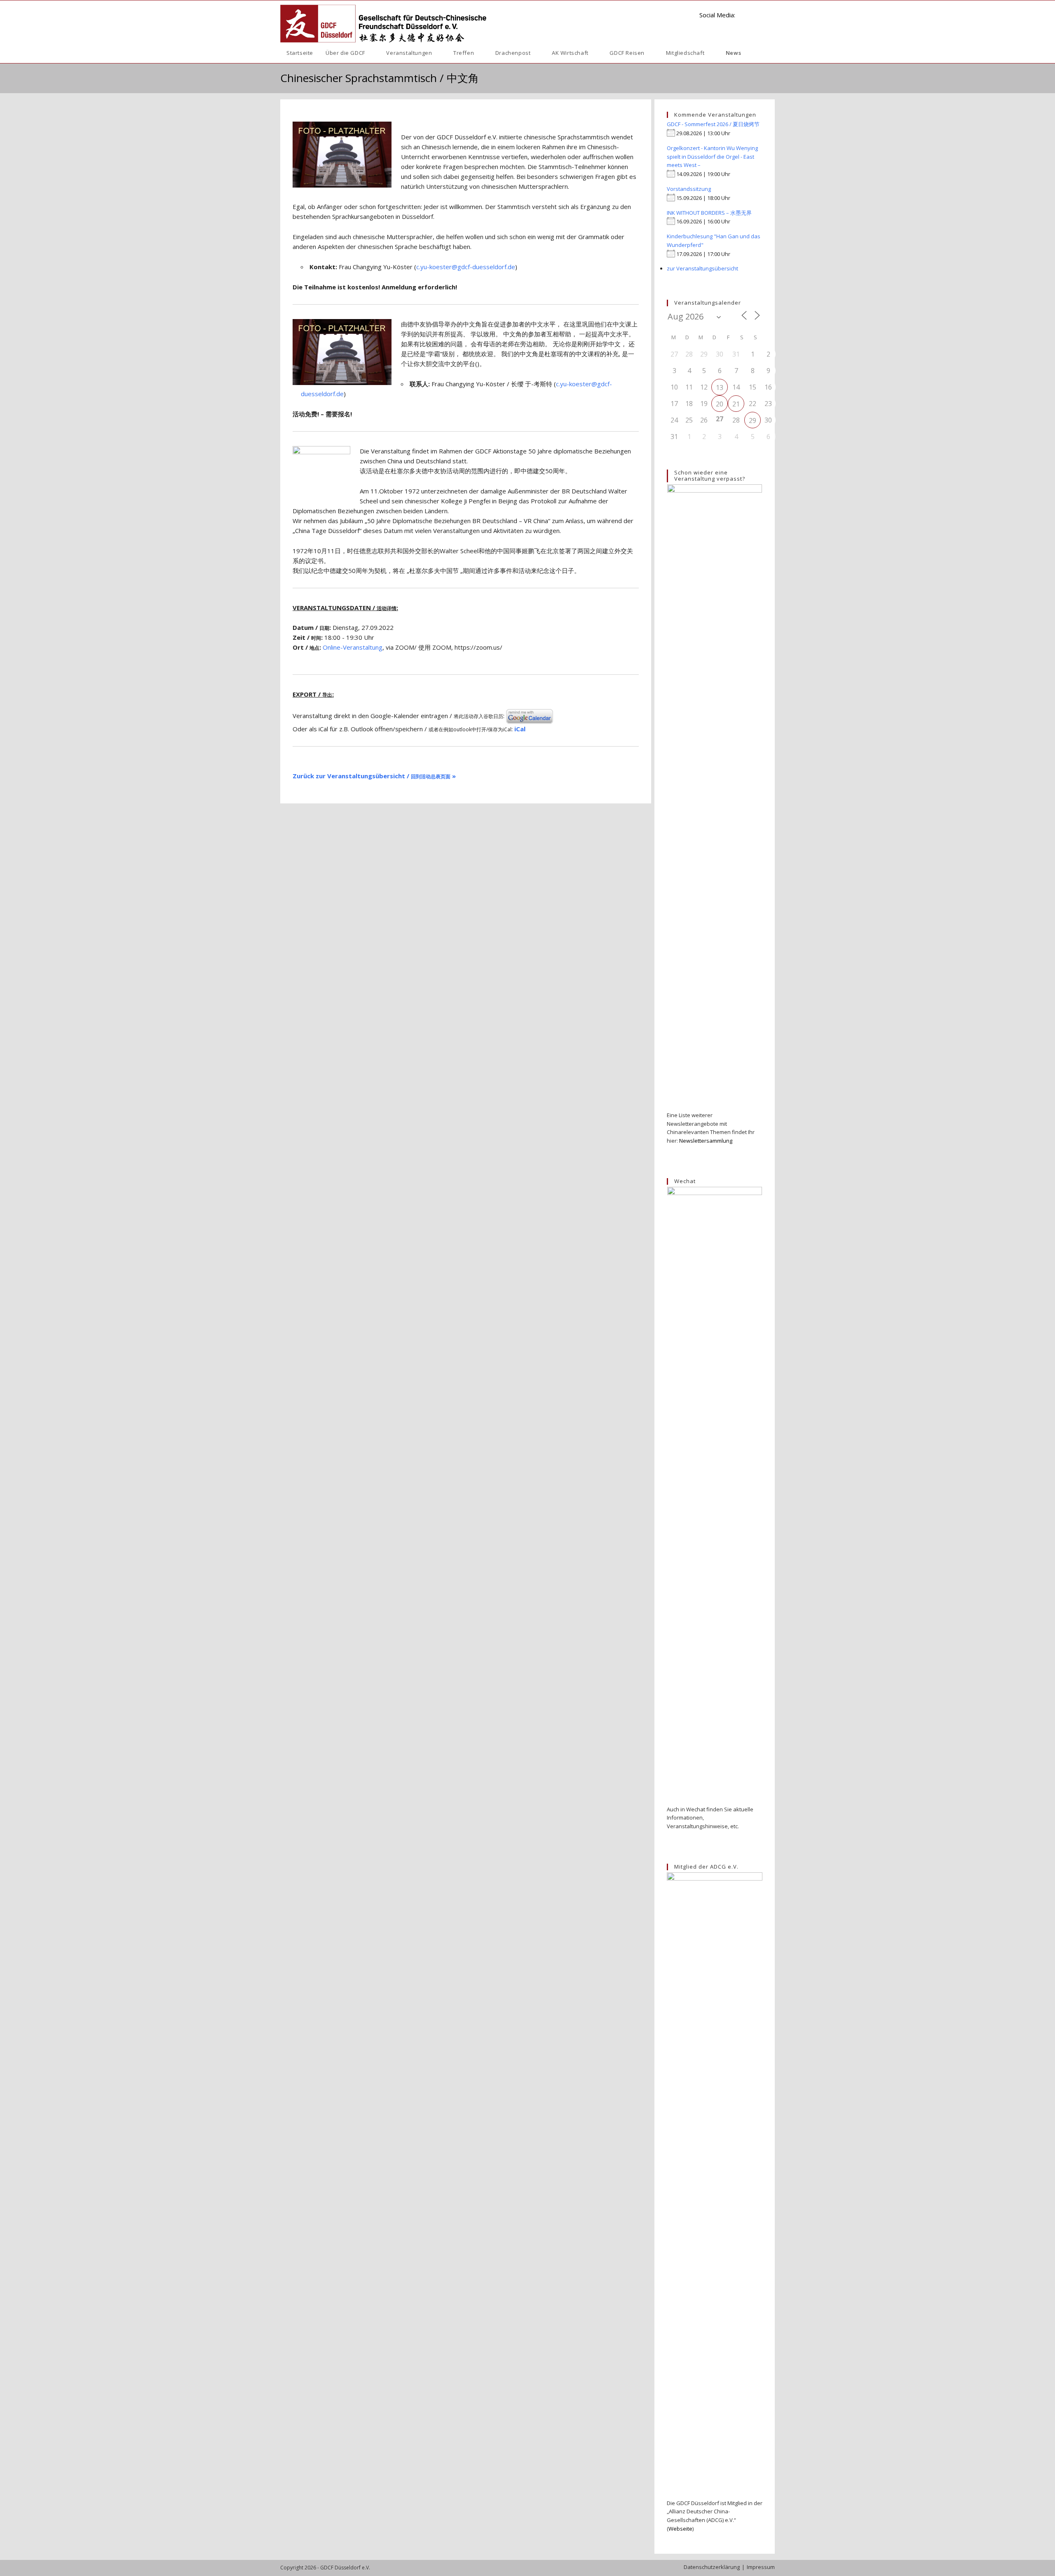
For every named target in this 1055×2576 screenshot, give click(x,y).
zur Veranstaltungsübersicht (702, 268)
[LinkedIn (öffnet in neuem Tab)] (745, 14)
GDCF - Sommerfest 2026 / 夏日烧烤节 (713, 124)
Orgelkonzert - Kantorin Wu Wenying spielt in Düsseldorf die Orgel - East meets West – (712, 157)
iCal (520, 729)
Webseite (680, 2529)
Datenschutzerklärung (712, 2567)
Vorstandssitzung (689, 189)
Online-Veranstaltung (353, 647)
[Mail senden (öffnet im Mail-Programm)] (771, 14)
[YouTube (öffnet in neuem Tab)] (758, 14)
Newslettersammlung (706, 1141)
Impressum (761, 2567)
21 (736, 404)
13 (720, 387)
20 (720, 404)
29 (753, 420)
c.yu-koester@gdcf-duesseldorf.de (466, 267)
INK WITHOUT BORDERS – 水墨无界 (709, 213)
